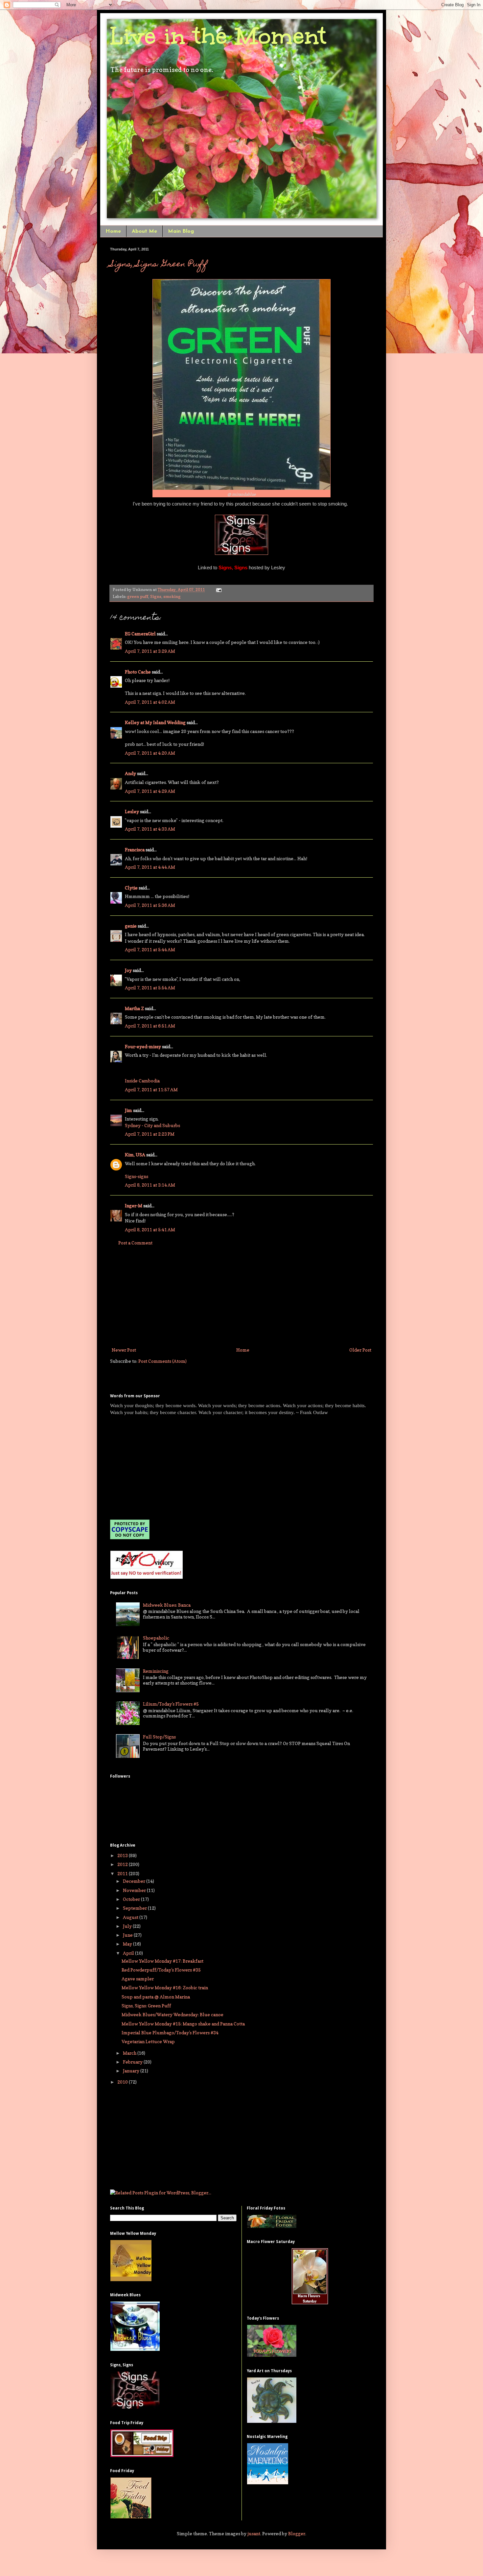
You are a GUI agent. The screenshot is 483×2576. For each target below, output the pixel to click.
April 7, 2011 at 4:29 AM (150, 791)
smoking (172, 596)
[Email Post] (218, 590)
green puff (138, 596)
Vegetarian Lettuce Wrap (148, 2041)
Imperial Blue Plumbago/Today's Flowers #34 (170, 2032)
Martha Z (134, 1008)
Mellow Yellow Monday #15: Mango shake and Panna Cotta (183, 2024)
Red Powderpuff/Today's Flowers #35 (161, 1970)
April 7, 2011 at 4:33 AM (150, 829)
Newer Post (124, 1350)
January (132, 2071)
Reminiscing (156, 1671)
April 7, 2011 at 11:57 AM (151, 1089)
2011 (123, 1873)
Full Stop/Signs (159, 1737)
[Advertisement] (241, 1296)
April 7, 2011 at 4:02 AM (150, 702)
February (133, 2062)
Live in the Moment (218, 36)
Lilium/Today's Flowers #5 (171, 1704)
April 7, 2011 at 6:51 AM (150, 1026)
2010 (123, 2082)
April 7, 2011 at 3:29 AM (150, 651)
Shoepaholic (156, 1638)
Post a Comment (135, 1243)
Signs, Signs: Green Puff (159, 265)
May (128, 1944)
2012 (123, 1864)
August (131, 1917)
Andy (130, 773)
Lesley (132, 811)
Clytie (131, 888)
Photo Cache (138, 672)
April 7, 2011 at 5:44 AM (150, 949)
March (130, 2053)
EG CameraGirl (140, 634)
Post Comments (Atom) (162, 1361)
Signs (156, 596)
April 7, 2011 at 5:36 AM (150, 905)
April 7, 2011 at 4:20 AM (150, 753)
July (128, 1926)
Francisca (135, 850)
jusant (254, 2533)
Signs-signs (137, 1176)
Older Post (360, 1350)
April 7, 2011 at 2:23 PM (150, 1134)
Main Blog (181, 231)
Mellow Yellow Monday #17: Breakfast (162, 1961)
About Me (144, 231)
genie (131, 926)
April (129, 1953)
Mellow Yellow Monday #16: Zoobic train (165, 1987)
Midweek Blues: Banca (167, 1605)
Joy (128, 970)
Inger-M (134, 1205)
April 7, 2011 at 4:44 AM (150, 867)
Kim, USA (135, 1155)
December (135, 1881)
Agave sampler (138, 1979)
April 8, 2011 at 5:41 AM (150, 1229)
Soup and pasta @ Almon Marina (156, 1997)
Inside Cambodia (142, 1081)
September (135, 1908)
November (135, 1890)
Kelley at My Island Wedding (155, 722)
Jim (128, 1110)
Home (113, 231)
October (132, 1899)
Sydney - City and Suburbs (152, 1125)
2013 (123, 1855)
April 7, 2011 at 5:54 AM (150, 988)
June (128, 1935)
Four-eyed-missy (143, 1046)
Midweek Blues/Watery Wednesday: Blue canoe (172, 2014)
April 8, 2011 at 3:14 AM (150, 1185)
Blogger (297, 2533)
